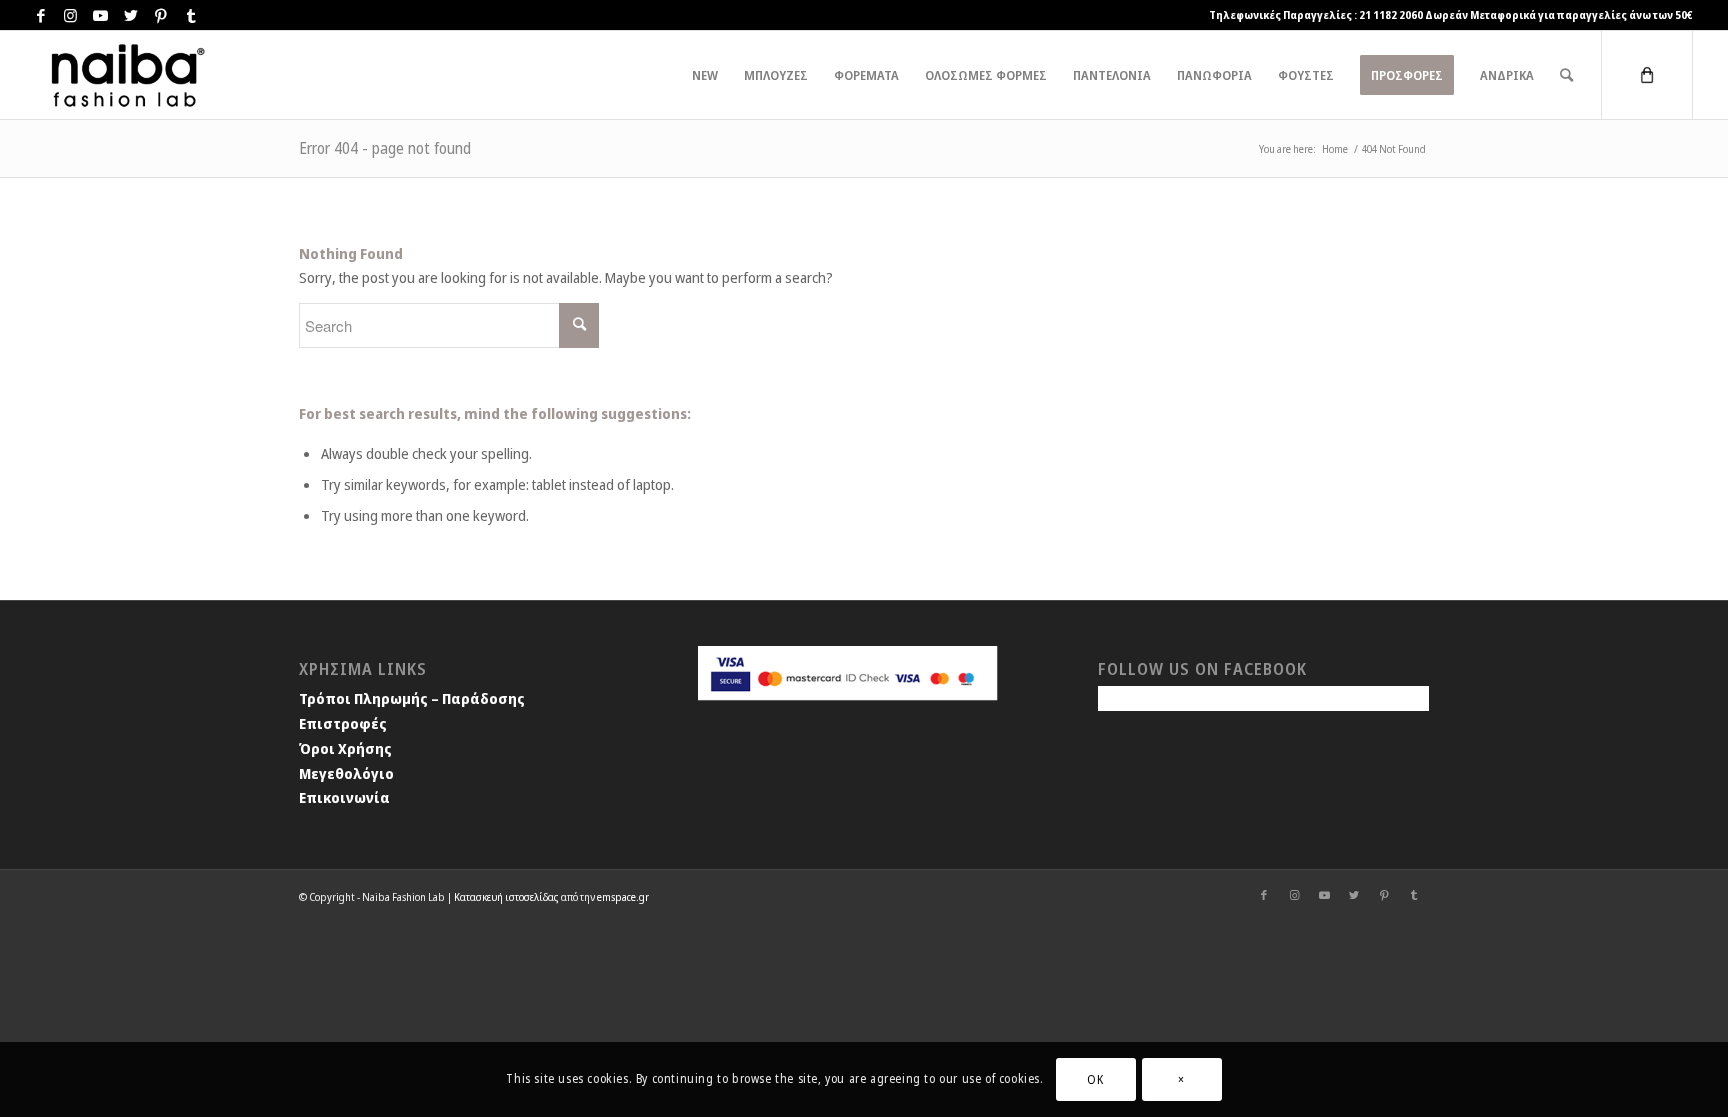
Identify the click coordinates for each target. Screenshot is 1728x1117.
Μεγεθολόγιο (346, 773)
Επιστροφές (343, 723)
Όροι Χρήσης (345, 748)
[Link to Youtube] (101, 15)
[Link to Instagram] (71, 15)
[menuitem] (705, 75)
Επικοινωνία (344, 797)
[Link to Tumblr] (191, 15)
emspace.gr (623, 896)
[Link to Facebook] (41, 15)
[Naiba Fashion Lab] (125, 75)
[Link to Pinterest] (161, 15)
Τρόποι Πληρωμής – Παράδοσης (412, 698)
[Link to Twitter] (131, 15)
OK (1095, 1078)
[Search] (1566, 75)
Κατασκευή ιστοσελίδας (506, 896)
